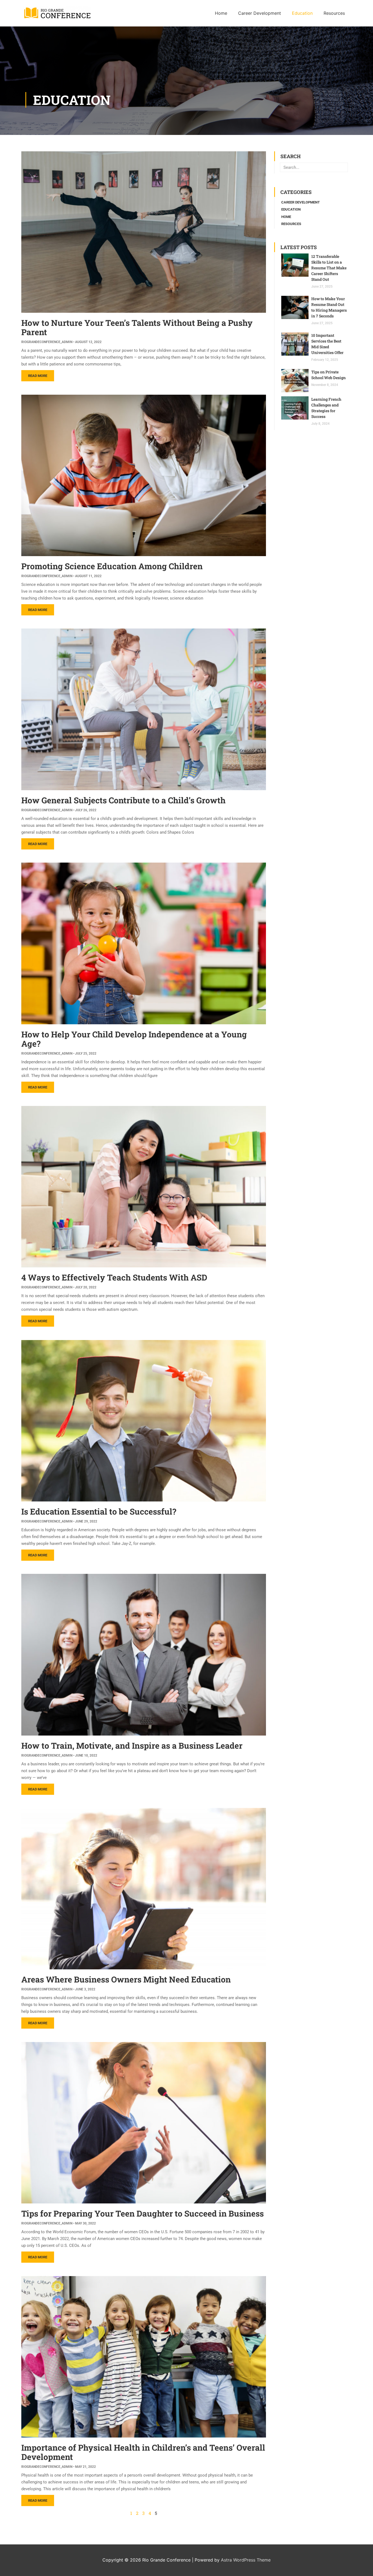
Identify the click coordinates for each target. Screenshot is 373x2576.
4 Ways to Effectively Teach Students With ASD (114, 1277)
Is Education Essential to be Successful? (99, 1511)
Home (286, 217)
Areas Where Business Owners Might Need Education (126, 1979)
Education (291, 209)
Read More (38, 376)
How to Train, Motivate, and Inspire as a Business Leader (132, 1746)
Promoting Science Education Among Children (112, 566)
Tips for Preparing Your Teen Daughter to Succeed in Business (143, 2213)
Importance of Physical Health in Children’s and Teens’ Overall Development (143, 2452)
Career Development (301, 202)
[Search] (343, 167)
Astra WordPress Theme (246, 2560)
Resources (291, 224)
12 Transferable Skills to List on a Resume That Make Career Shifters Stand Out (329, 268)
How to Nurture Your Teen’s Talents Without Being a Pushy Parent (137, 327)
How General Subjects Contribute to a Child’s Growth (123, 800)
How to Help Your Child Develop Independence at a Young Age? (134, 1039)
